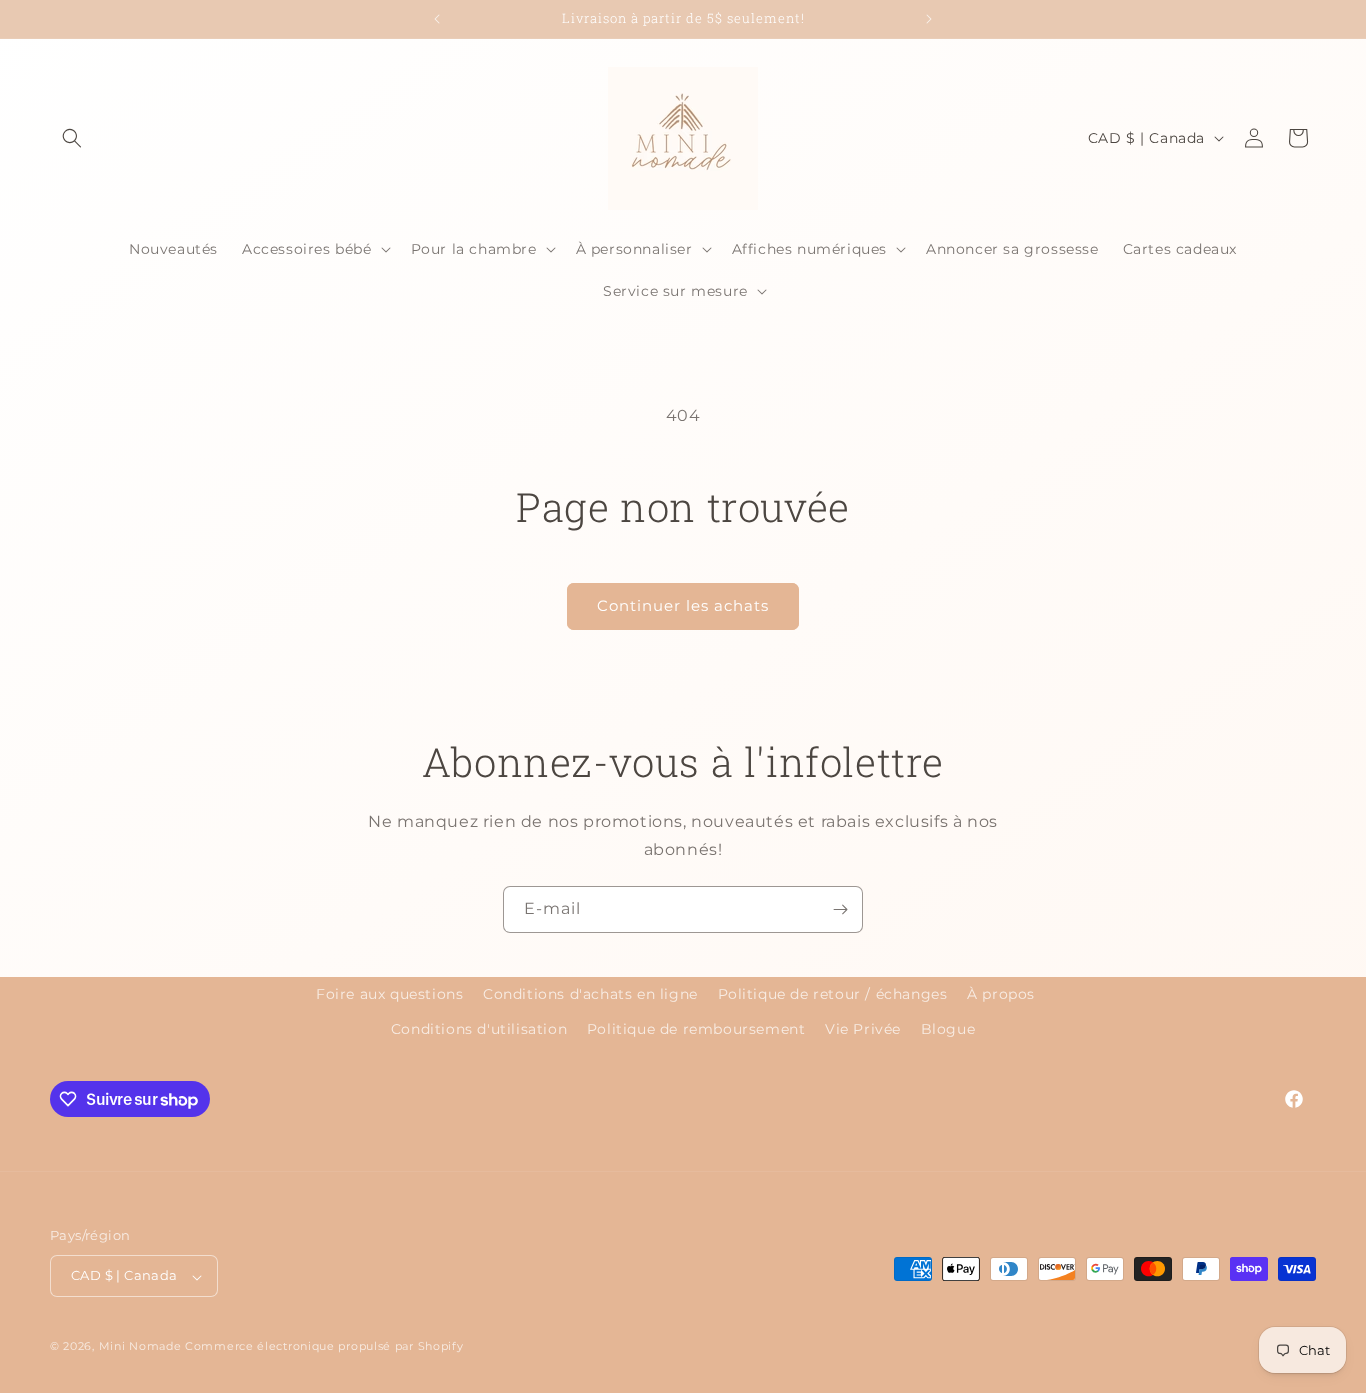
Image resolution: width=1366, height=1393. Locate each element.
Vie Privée (863, 1029)
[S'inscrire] (840, 909)
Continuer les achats (683, 605)
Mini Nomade (140, 1347)
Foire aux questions (389, 994)
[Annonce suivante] (929, 19)
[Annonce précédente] (437, 19)
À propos (1001, 994)
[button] (72, 138)
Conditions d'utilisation (479, 1029)
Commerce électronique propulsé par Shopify (324, 1347)
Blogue (948, 1029)
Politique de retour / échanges (833, 994)
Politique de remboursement (696, 1029)
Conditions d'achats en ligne (590, 994)
